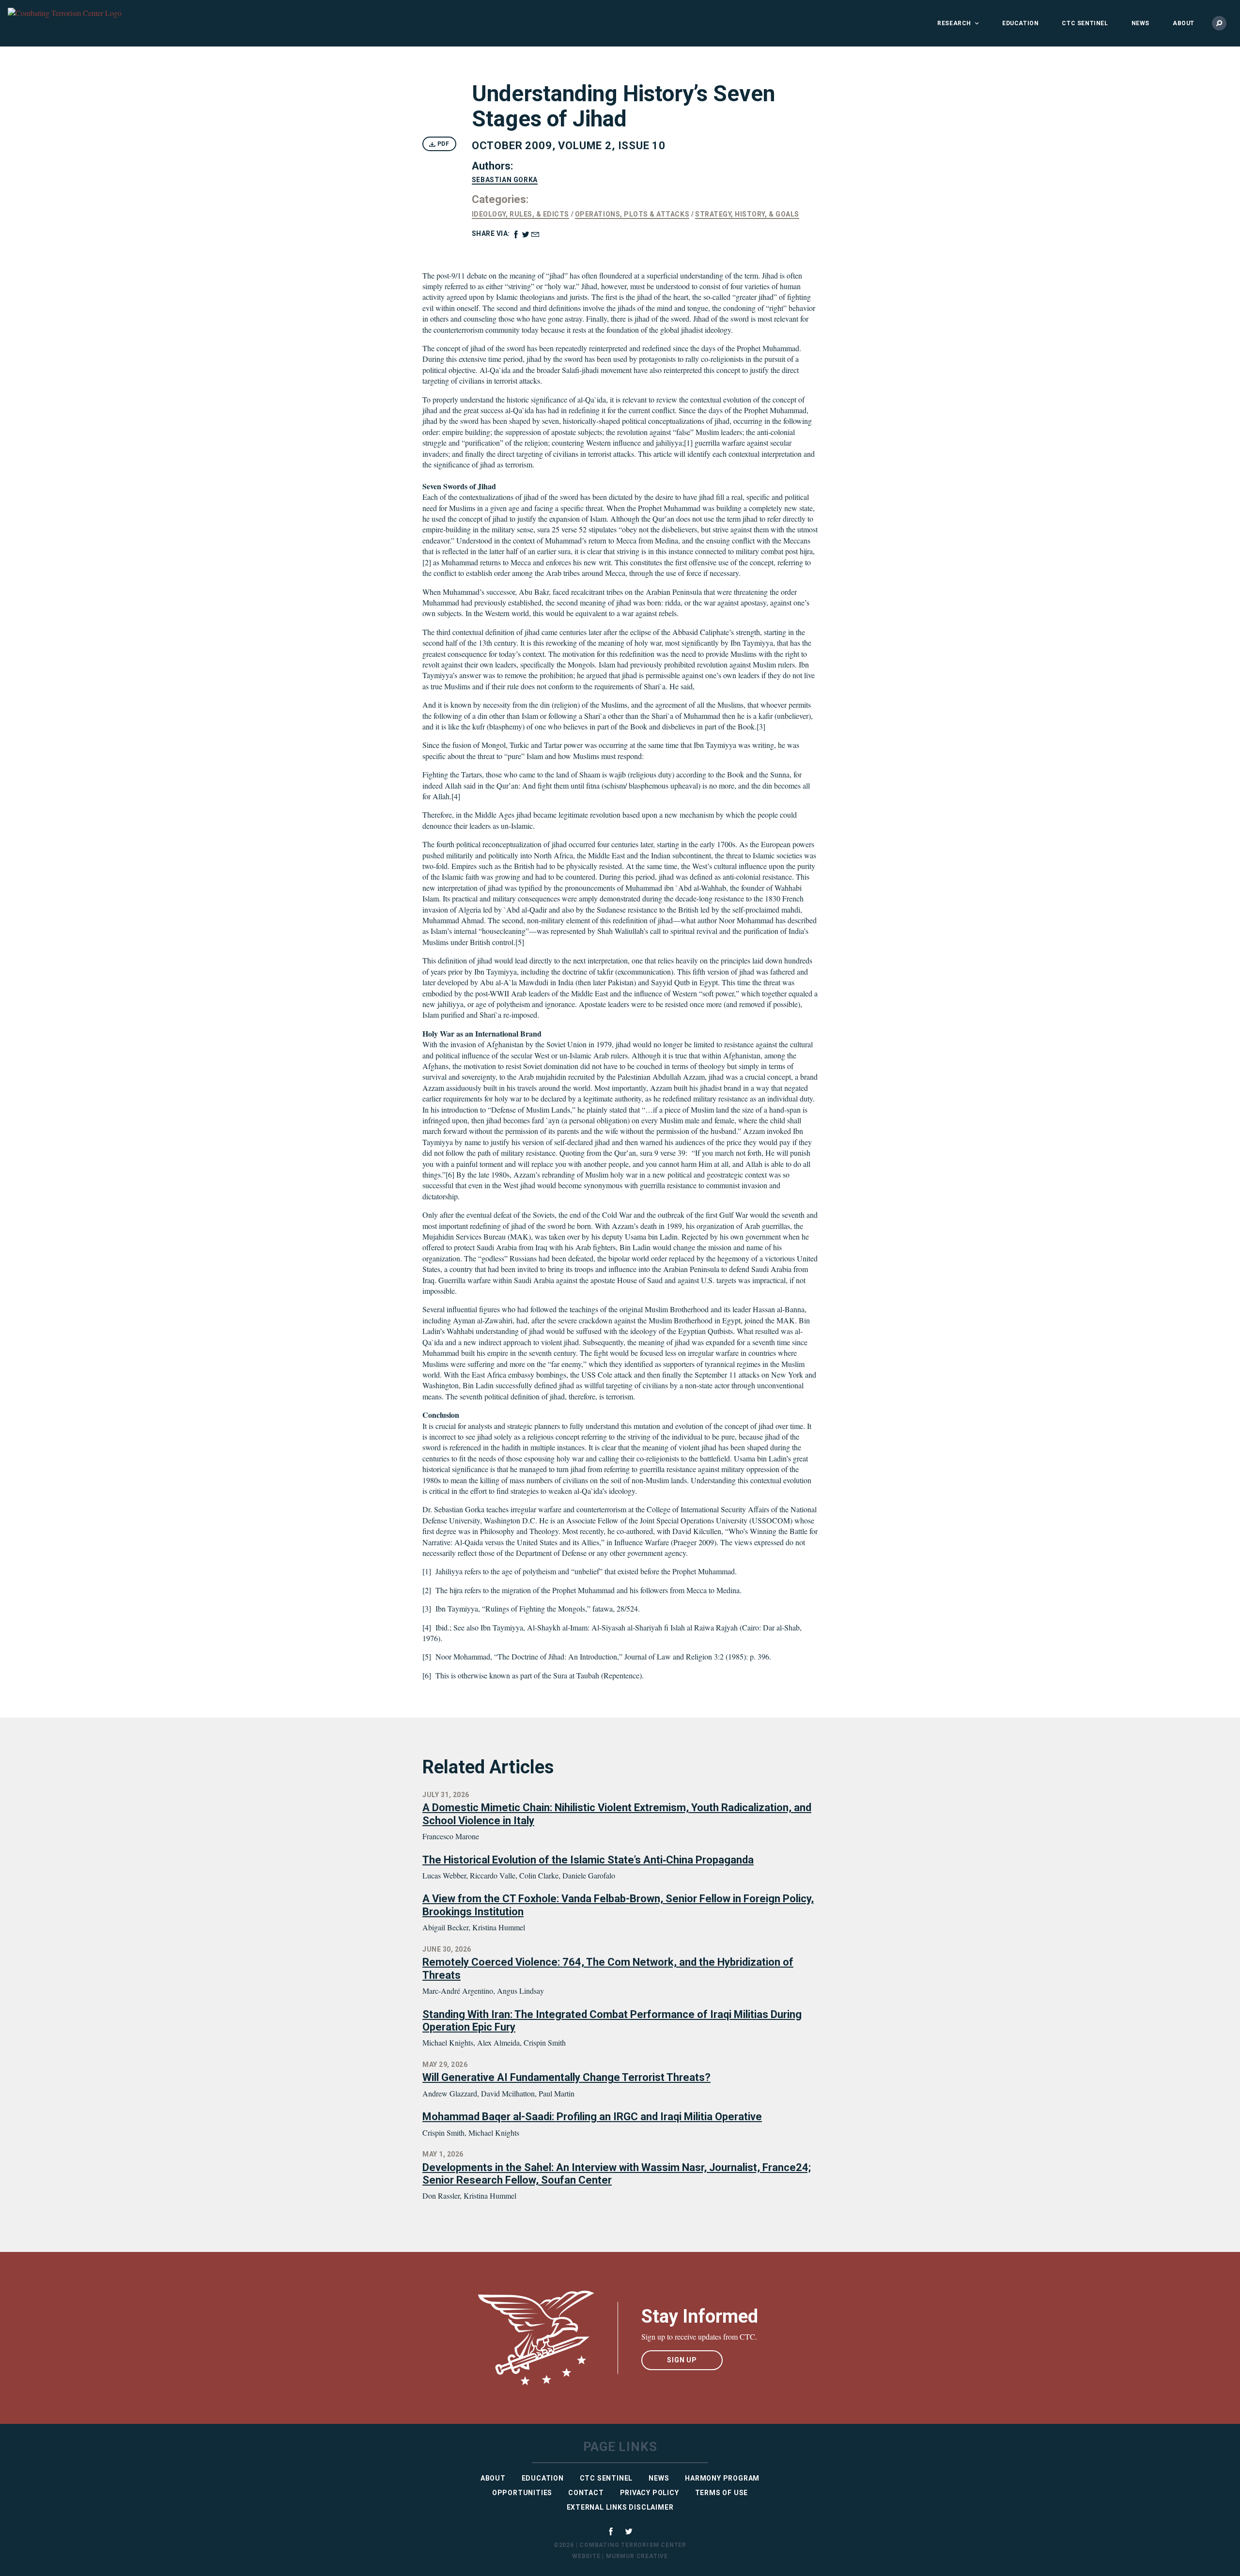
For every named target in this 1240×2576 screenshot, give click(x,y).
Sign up (682, 2360)
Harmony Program (722, 2478)
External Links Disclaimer (620, 2507)
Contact (586, 2493)
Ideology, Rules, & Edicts (520, 214)
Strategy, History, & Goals (747, 214)
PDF (442, 144)
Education (1020, 23)
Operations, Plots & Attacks (632, 214)
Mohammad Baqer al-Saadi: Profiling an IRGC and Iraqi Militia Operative (592, 2117)
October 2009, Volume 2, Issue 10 (569, 146)
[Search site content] (1219, 23)
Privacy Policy (650, 2493)
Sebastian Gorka (505, 180)
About (1184, 23)
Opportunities (522, 2493)
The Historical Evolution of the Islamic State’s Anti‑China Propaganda (588, 1860)
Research (954, 23)
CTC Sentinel (1085, 23)
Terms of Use (722, 2493)
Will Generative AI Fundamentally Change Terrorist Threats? (566, 2077)
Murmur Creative (637, 2556)
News (1140, 23)
